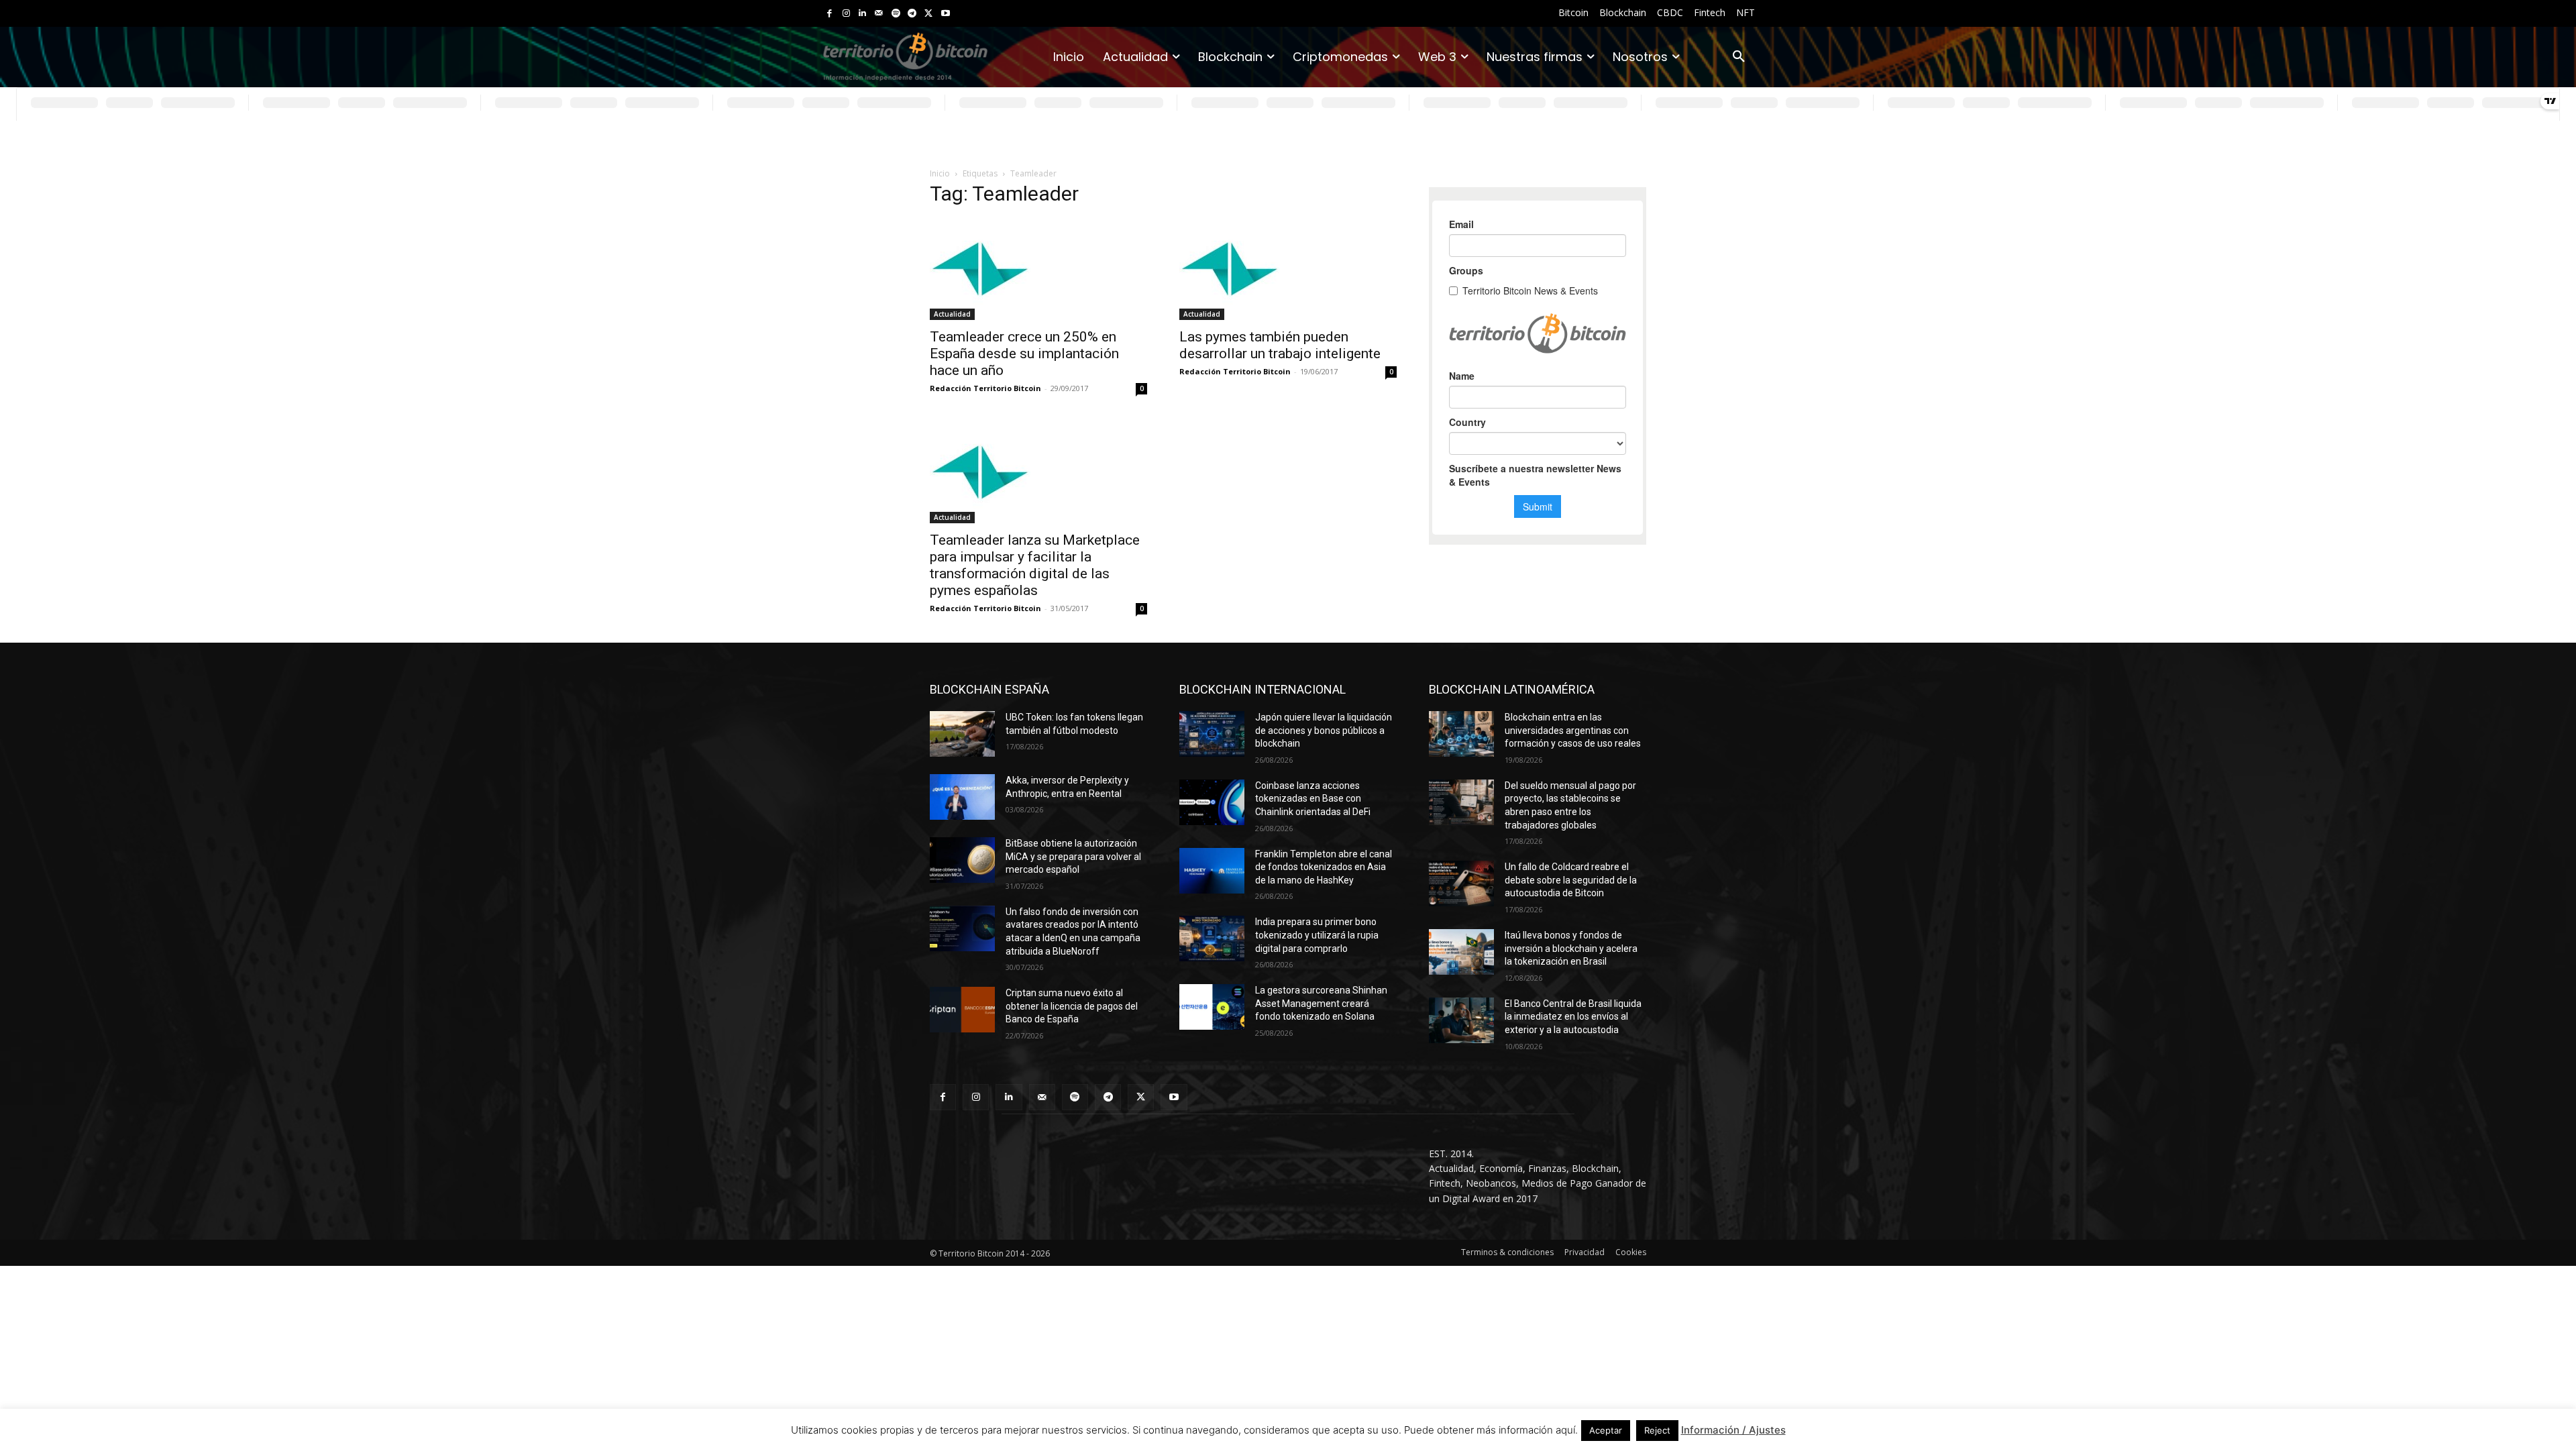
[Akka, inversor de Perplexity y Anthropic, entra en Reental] (962, 797)
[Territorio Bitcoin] (905, 57)
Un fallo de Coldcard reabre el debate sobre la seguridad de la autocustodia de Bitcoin (1571, 880)
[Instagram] (846, 14)
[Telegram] (912, 14)
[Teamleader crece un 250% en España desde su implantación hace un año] (1038, 270)
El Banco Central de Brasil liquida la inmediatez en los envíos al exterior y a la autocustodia (1573, 1017)
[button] (1739, 57)
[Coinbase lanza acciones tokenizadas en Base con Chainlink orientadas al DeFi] (1212, 802)
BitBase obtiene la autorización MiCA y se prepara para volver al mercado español (1073, 856)
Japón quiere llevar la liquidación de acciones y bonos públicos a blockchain (1324, 730)
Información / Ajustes (1733, 1430)
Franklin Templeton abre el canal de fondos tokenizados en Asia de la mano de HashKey (1324, 867)
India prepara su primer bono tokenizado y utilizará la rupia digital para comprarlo (1317, 935)
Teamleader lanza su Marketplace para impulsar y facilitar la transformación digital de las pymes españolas (1035, 565)
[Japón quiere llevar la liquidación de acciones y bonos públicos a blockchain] (1212, 734)
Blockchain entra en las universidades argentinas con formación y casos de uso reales (1573, 730)
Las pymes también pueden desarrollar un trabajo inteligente (1280, 345)
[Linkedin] (862, 14)
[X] (929, 14)
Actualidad (952, 314)
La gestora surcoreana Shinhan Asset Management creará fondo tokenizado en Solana (1321, 1003)
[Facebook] (829, 14)
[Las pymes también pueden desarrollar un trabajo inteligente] (1288, 270)
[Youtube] (946, 14)
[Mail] (879, 14)
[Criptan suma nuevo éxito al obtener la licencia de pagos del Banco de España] (962, 1010)
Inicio (940, 173)
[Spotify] (896, 14)
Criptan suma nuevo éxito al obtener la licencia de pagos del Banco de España (1072, 1006)
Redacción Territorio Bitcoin (985, 388)
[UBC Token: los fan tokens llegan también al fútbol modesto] (962, 734)
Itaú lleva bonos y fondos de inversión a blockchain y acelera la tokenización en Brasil (1571, 948)
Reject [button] (1657, 1430)
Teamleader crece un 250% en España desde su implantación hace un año (1024, 354)
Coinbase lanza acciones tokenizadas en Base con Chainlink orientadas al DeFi (1313, 799)
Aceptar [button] (1606, 1430)
